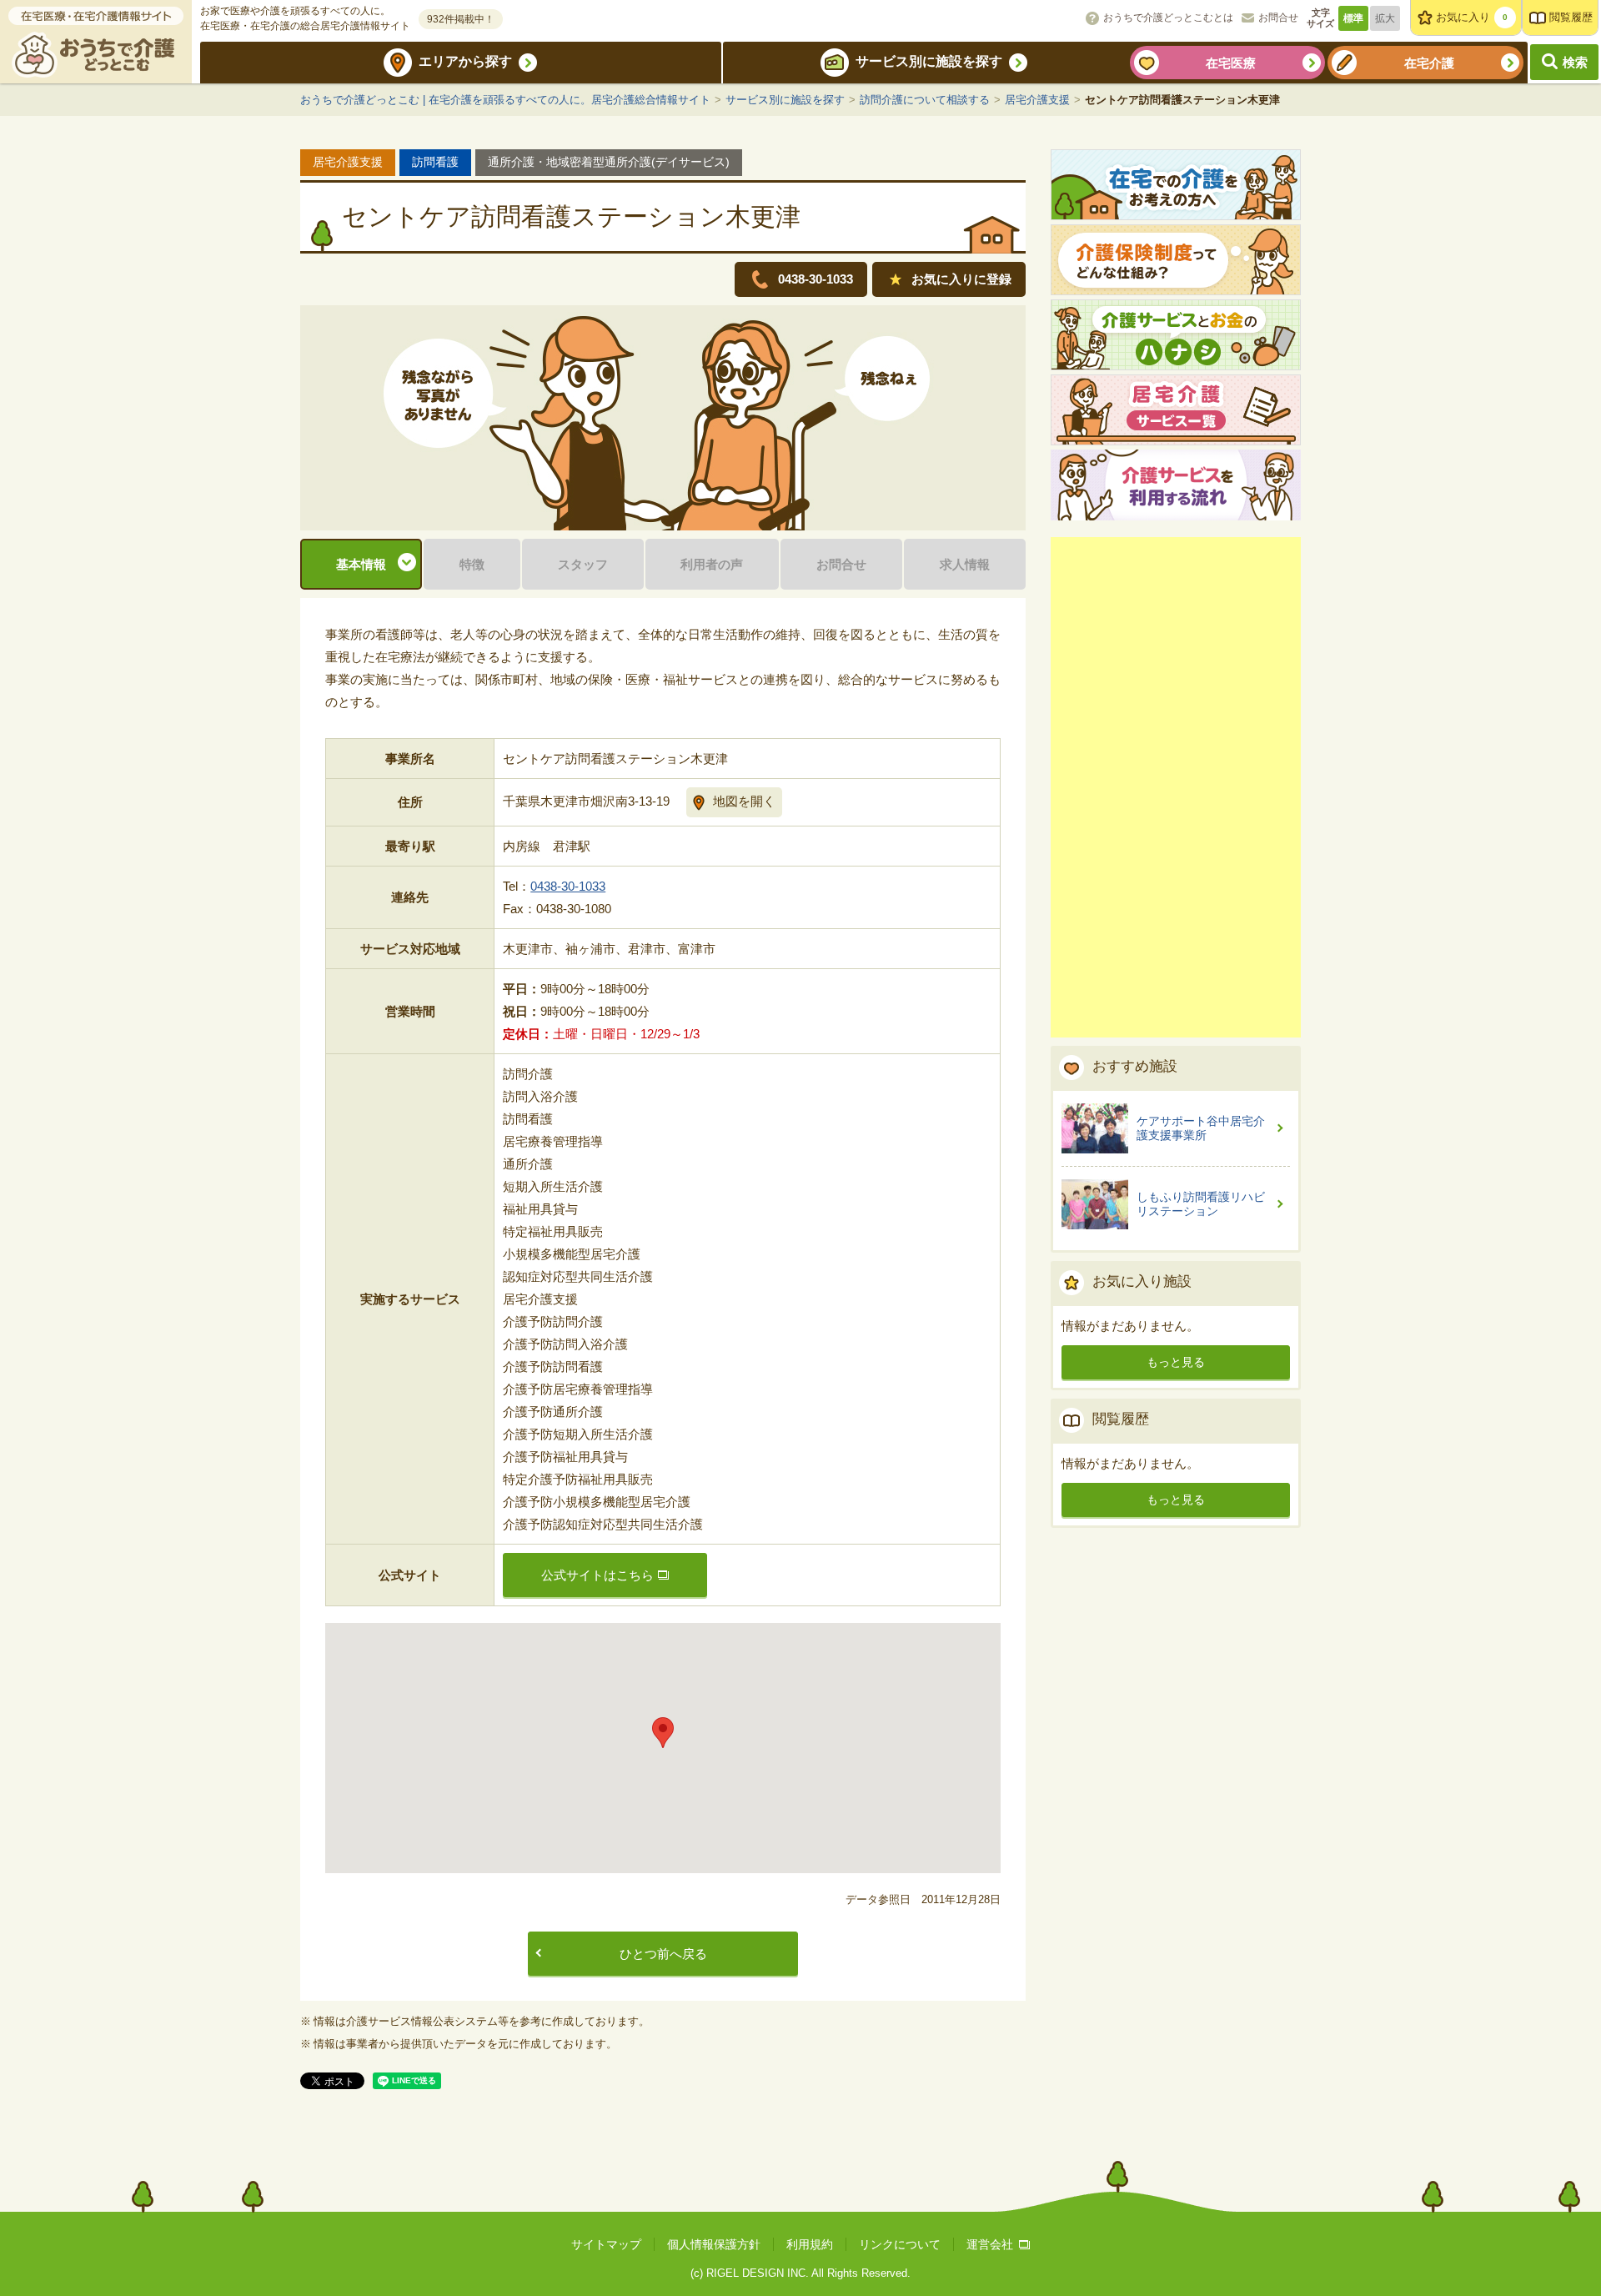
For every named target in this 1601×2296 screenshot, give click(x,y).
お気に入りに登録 (961, 279)
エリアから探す (465, 61)
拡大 (1385, 18)
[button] (663, 1733)
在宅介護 (1429, 63)
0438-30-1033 (568, 886)
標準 (1353, 18)
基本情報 (361, 564)
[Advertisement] (1176, 787)
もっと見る (1176, 1362)
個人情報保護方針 (714, 2244)
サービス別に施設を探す (929, 61)
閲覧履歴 (1571, 17)
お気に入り (1472, 17)
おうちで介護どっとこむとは (1168, 18)
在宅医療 (1231, 63)
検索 (1575, 62)
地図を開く (744, 801)
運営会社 (990, 2244)
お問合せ (1278, 18)
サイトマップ (606, 2244)
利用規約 (810, 2244)
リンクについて (900, 2244)
